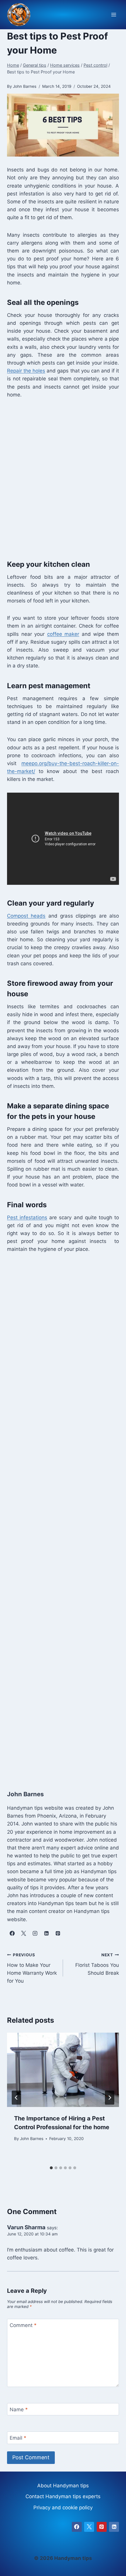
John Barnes (32, 2139)
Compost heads (26, 916)
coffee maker (63, 634)
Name (19, 2410)
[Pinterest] (102, 2527)
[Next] (110, 2098)
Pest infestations (27, 1217)
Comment (23, 2325)
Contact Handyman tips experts (63, 2496)
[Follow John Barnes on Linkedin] (46, 1933)
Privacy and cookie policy (63, 2508)
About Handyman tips (63, 2486)
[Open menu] (114, 15)
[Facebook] (77, 2527)
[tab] (51, 2168)
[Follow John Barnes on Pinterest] (58, 1933)
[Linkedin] (114, 2527)
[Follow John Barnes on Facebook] (12, 1933)
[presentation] (63, 2070)
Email (18, 2438)
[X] (89, 2527)
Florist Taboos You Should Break (97, 1964)
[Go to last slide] (16, 2098)
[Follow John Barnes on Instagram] (35, 1933)
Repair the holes (26, 371)
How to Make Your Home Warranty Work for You (32, 1968)
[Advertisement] (63, 478)
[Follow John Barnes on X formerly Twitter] (23, 1933)
